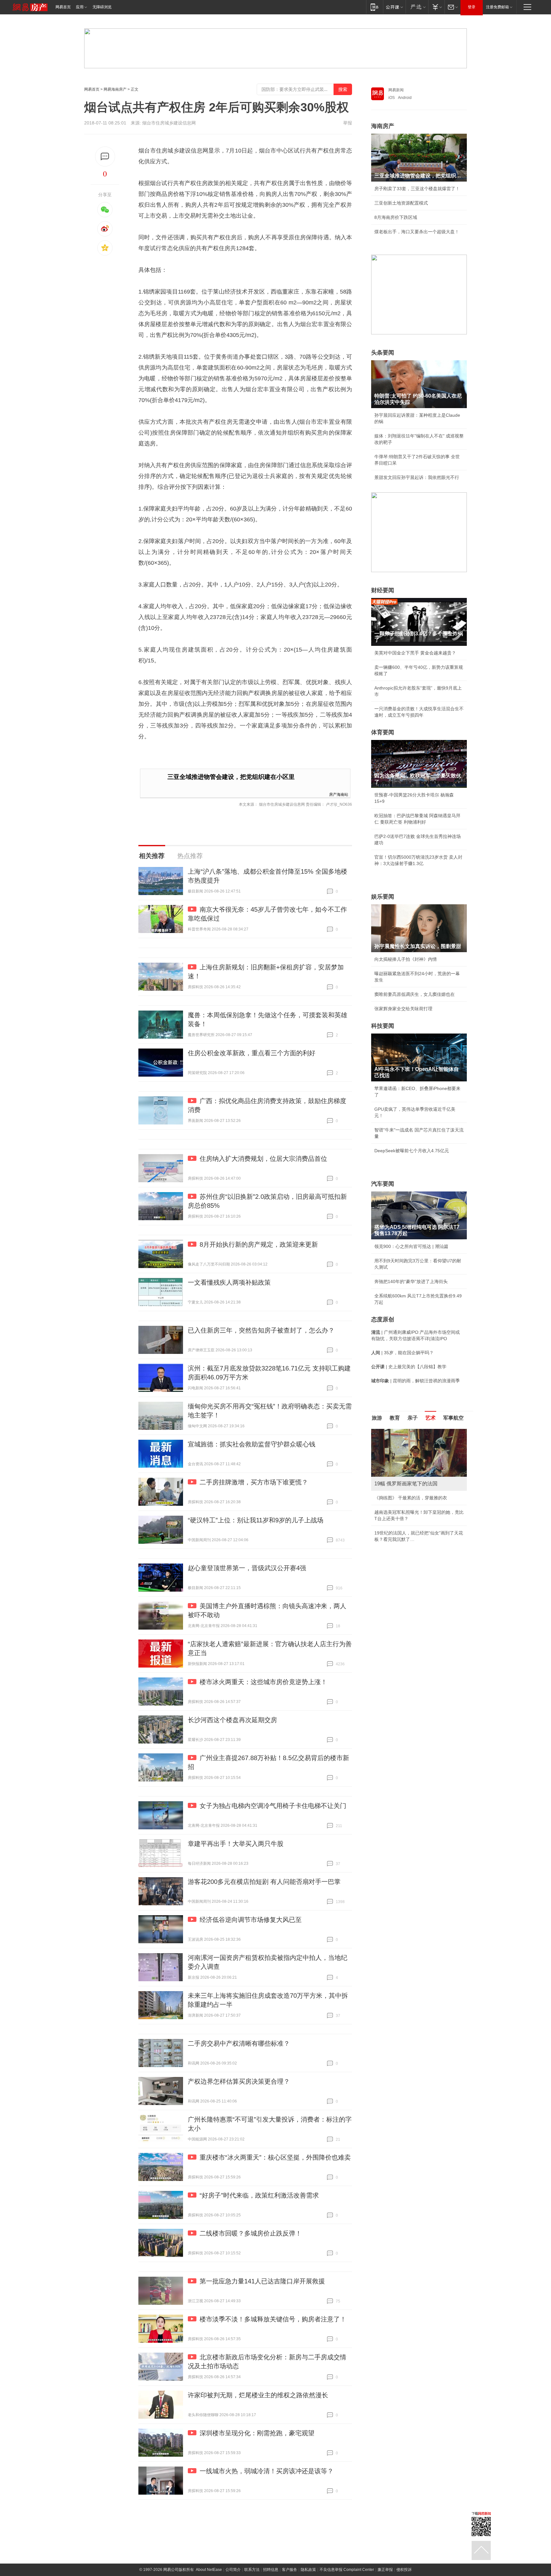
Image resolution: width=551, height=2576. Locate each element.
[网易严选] (417, 7)
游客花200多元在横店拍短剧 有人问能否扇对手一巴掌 (264, 1882)
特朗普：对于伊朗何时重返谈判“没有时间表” (418, 1539)
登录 (472, 7)
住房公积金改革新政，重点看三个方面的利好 (252, 1053)
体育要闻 (383, 732)
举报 (348, 123)
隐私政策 (308, 2570)
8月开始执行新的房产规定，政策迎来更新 (259, 1244)
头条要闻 (383, 353)
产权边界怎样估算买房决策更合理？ (239, 2081)
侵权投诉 (404, 2570)
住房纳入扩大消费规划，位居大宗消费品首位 (263, 1159)
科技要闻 (383, 1026)
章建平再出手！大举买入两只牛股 (236, 1844)
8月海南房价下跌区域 (396, 217)
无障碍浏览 (102, 7)
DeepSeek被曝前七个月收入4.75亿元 (412, 1151)
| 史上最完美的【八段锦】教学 (409, 1367)
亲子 (413, 1418)
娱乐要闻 (383, 897)
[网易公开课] (394, 7)
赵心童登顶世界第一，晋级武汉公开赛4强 (247, 1568)
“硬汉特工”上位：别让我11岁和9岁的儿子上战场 (256, 1520)
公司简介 (233, 2570)
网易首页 (63, 7)
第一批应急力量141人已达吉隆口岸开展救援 (262, 2281)
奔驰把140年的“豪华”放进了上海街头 (411, 1281)
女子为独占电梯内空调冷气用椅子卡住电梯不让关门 (273, 1806)
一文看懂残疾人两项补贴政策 (229, 1282)
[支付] (436, 7)
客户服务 (290, 2570)
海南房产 (383, 126)
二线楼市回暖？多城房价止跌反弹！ (251, 2233)
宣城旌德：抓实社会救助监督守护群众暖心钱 (252, 1444)
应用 (80, 7)
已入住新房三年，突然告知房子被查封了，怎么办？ (261, 1330)
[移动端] (375, 7)
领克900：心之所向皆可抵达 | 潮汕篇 (411, 1246)
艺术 (430, 1418)
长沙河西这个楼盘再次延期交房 (232, 1720)
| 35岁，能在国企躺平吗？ (402, 1353)
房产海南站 (339, 794)
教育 (395, 1418)
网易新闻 (396, 90)
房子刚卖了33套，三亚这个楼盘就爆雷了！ (417, 189)
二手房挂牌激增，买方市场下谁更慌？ (254, 1482)
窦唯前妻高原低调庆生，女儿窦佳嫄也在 (415, 994)
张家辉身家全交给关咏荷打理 (403, 1009)
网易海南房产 (115, 89)
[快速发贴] (105, 157)
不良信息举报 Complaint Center (347, 2570)
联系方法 (252, 2570)
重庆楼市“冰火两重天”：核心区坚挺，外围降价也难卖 (275, 2157)
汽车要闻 (383, 1184)
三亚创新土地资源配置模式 (401, 203)
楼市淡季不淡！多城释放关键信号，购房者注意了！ (273, 2319)
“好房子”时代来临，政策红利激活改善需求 (259, 2195)
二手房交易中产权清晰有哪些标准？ (239, 2043)
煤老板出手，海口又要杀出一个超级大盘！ (417, 232)
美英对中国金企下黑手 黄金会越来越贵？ (415, 653)
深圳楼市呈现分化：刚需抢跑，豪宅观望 (257, 2433)
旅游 (377, 1418)
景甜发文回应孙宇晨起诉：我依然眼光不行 (417, 477)
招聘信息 (271, 2570)
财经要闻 (383, 590)
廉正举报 (385, 2570)
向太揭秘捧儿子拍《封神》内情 (406, 959)
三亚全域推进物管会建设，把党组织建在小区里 (231, 777)
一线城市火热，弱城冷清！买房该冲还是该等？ (267, 2471)
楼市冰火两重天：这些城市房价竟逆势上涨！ (263, 1682)
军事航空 (453, 1418)
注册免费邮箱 (497, 7)
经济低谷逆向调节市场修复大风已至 (251, 1920)
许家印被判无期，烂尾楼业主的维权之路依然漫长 (258, 2395)
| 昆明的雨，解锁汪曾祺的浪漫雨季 (415, 1381)
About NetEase (209, 2570)
